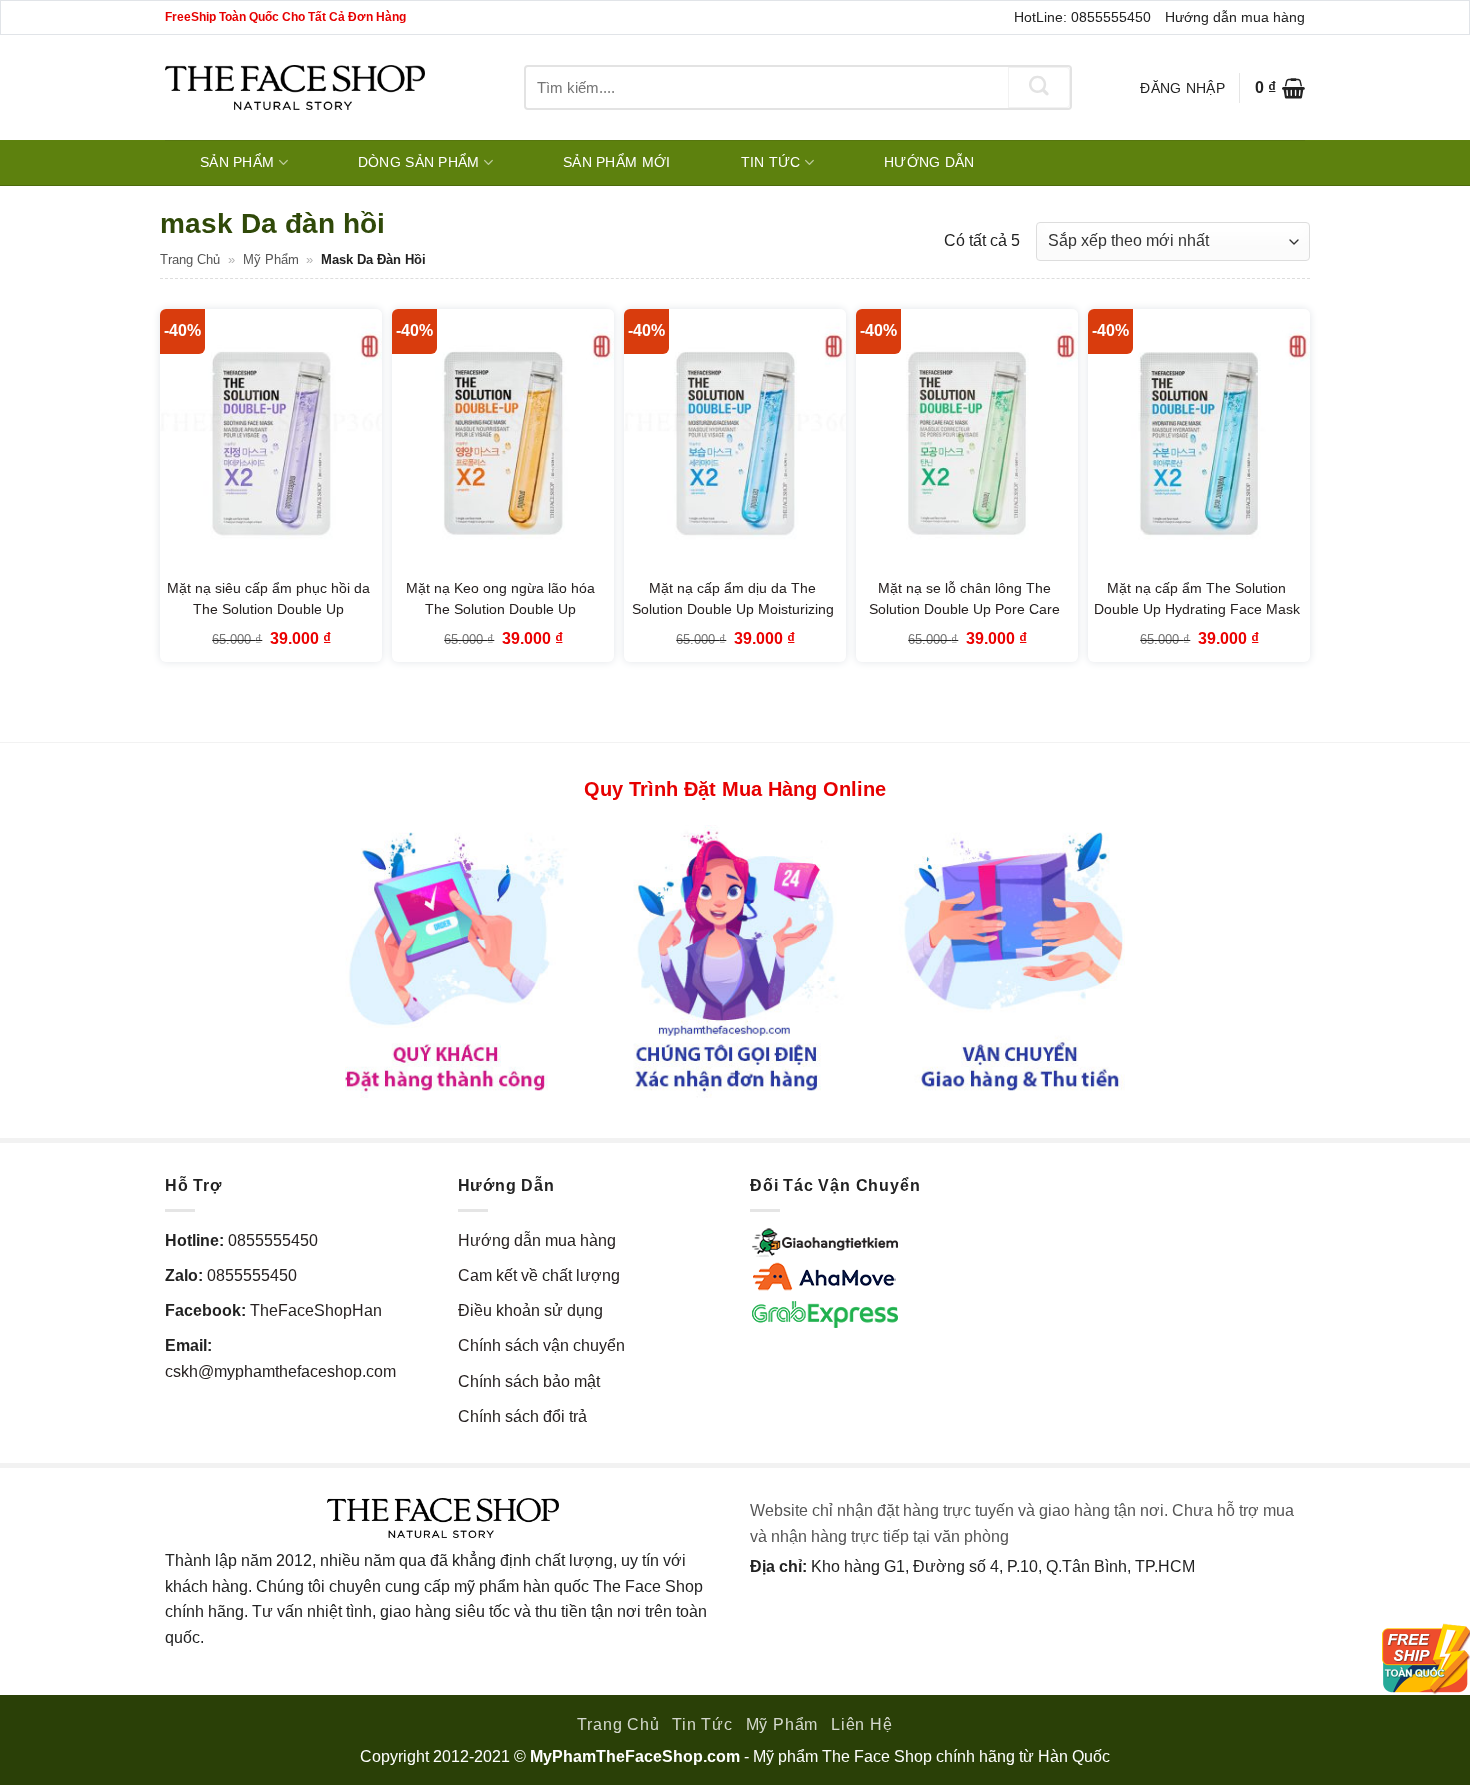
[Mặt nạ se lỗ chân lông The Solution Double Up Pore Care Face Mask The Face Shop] (967, 442)
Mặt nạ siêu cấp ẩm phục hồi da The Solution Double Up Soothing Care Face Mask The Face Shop (268, 620)
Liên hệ (862, 1724)
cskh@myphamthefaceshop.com (280, 1371)
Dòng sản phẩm (419, 162)
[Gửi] (1039, 87)
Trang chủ (190, 259)
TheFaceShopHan (316, 1310)
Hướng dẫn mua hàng (1235, 17)
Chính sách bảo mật (529, 1381)
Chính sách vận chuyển (541, 1345)
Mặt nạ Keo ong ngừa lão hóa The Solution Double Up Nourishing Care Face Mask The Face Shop (501, 620)
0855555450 (273, 1240)
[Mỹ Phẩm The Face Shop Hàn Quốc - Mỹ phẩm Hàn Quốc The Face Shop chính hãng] (295, 87)
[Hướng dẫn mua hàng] (735, 959)
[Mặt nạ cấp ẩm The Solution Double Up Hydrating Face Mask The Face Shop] (1199, 442)
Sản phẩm (237, 162)
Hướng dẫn (929, 162)
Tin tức (771, 162)
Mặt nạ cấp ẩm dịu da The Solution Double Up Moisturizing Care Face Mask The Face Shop (732, 609)
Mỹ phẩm (271, 259)
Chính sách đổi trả (522, 1416)
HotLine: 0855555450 (1082, 17)
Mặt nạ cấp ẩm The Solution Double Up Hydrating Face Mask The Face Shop (1197, 609)
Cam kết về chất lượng (539, 1275)
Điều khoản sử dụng (530, 1310)
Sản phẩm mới (616, 162)
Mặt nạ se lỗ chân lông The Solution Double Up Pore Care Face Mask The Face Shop (964, 609)
